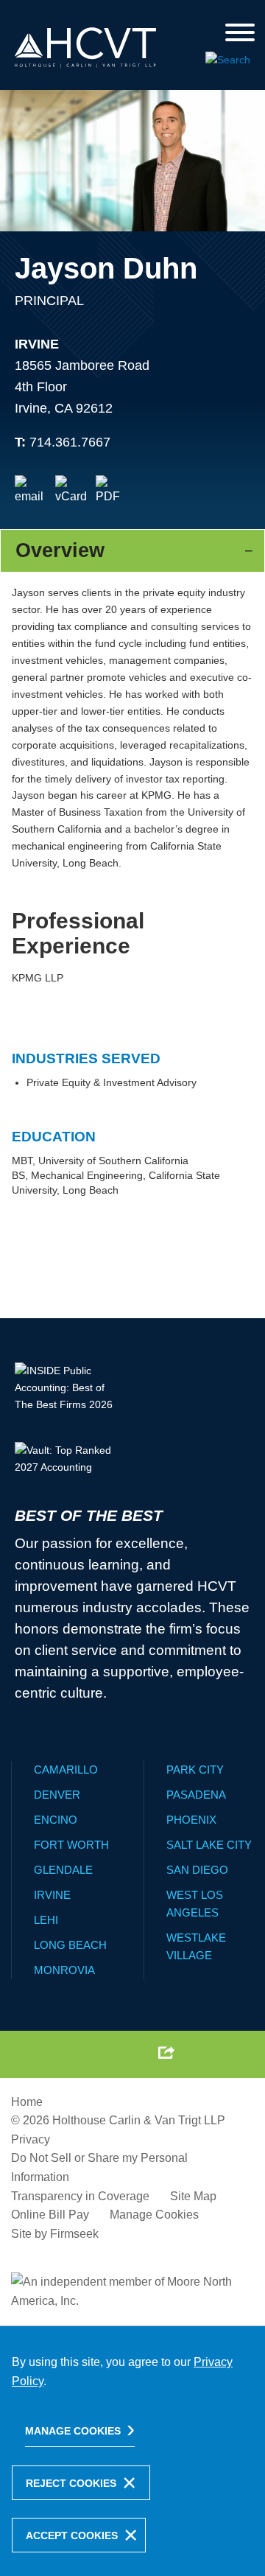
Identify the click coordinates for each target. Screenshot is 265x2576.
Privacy (31, 2139)
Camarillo (66, 1770)
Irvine (37, 344)
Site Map (193, 2196)
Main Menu (95, 15)
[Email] (31, 491)
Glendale (63, 1870)
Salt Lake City (209, 1845)
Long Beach (70, 1945)
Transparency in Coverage (80, 2196)
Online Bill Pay (50, 2215)
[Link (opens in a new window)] (112, 491)
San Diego (197, 1870)
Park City (195, 1770)
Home (27, 2102)
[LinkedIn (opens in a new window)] (96, 2053)
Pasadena (196, 1795)
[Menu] (240, 34)
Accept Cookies (72, 2535)
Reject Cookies (71, 2483)
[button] (166, 2052)
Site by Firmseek (55, 2234)
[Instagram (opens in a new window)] (130, 2053)
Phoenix (191, 1820)
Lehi (46, 1920)
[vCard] (71, 491)
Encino (56, 1820)
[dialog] (132, 2451)
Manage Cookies (154, 2215)
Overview (60, 550)
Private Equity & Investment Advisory (112, 1082)
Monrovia (64, 1970)
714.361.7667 (70, 442)
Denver (57, 1795)
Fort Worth (71, 1845)
